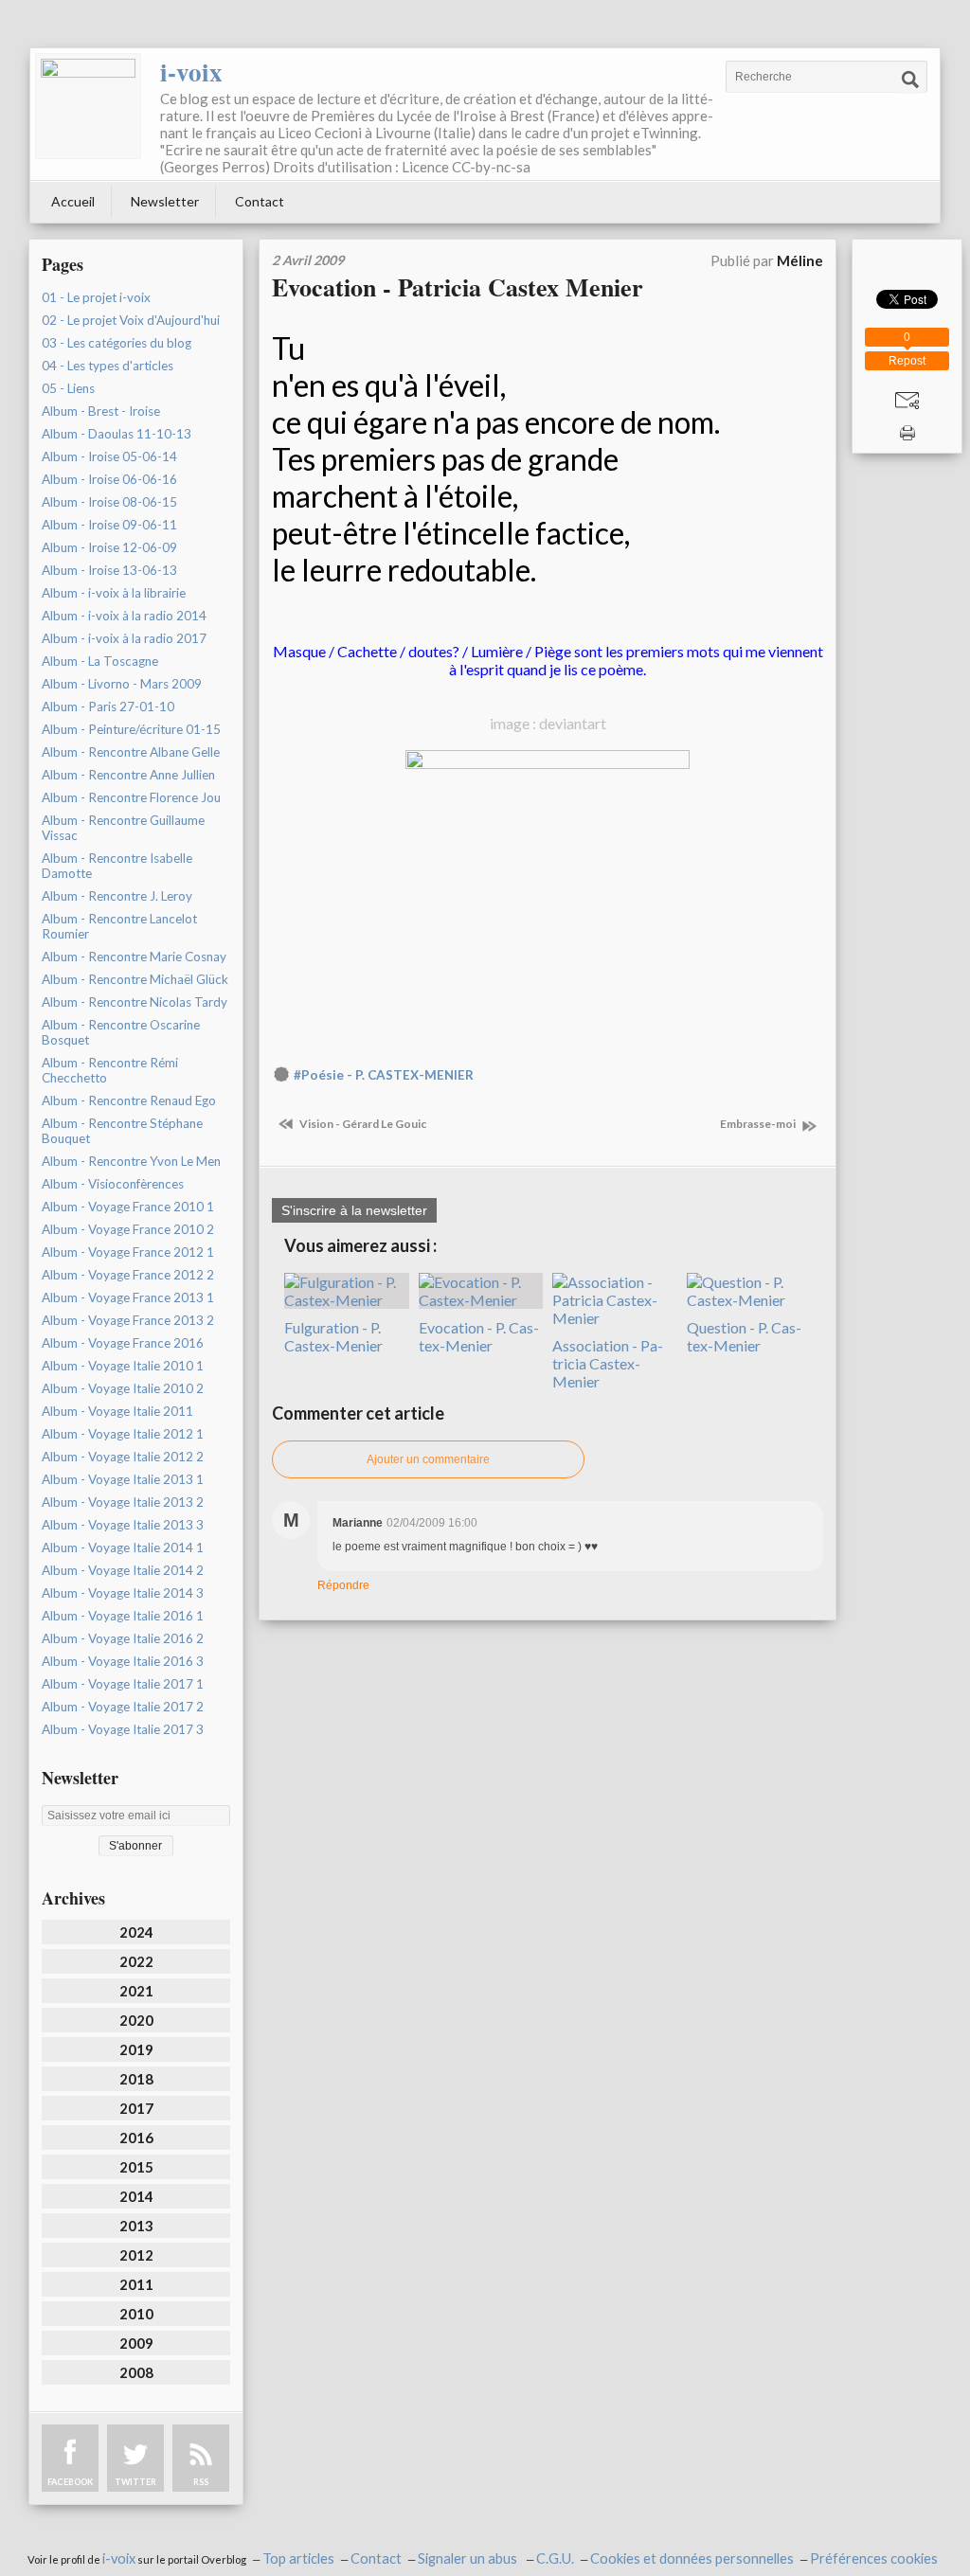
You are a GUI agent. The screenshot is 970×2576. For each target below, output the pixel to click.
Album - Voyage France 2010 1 (128, 1207)
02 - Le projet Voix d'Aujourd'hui (131, 320)
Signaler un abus (469, 2558)
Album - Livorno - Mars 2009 (122, 684)
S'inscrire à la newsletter (354, 1210)
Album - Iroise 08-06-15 (109, 502)
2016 (136, 2138)
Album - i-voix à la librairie (114, 593)
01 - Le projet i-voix (96, 297)
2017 (136, 2108)
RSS (201, 2482)
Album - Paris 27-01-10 (108, 707)
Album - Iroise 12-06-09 (109, 547)
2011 (136, 2284)
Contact (260, 201)
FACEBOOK (70, 2482)
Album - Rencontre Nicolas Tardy (135, 1002)
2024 (136, 1932)
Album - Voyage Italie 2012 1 (123, 1434)
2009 (136, 2343)
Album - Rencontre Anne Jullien (128, 775)
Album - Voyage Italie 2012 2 (123, 1457)
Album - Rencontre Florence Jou (131, 797)
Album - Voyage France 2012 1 (128, 1252)
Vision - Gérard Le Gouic (362, 1124)
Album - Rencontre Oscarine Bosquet (121, 1032)
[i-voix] (88, 106)
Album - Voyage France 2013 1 (128, 1297)
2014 (136, 2196)
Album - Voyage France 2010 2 (128, 1229)
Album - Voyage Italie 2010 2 (123, 1388)
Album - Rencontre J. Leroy (117, 896)
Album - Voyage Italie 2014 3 (123, 1593)
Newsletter (165, 201)
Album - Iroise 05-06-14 (109, 456)
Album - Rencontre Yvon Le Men (131, 1161)
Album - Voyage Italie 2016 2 (123, 1638)
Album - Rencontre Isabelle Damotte (117, 866)
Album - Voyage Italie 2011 (117, 1411)
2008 (136, 2372)
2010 (136, 2314)
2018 (136, 2079)
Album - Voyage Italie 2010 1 (123, 1366)
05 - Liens (68, 388)
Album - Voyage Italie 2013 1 (123, 1479)
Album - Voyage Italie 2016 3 (123, 1661)
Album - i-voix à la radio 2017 (124, 638)
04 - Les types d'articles (108, 366)
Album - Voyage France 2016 (123, 1343)
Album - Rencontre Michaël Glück (135, 979)
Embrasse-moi (759, 1124)
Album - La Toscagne (100, 661)
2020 (136, 2020)
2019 (136, 2049)
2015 (136, 2167)
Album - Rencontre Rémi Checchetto (110, 1070)
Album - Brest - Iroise (101, 411)
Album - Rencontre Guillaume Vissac (123, 828)
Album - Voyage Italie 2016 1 (123, 1616)
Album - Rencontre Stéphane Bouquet (122, 1131)
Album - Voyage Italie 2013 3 (123, 1525)
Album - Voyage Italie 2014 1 (123, 1547)
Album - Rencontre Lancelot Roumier (119, 926)
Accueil (73, 201)
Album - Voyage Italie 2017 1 (123, 1684)
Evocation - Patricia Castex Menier (458, 287)
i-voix (191, 72)
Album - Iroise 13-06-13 (109, 570)
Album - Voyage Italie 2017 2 (123, 1707)
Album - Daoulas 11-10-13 (117, 434)
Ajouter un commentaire (428, 1459)
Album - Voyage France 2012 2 (128, 1275)
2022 (136, 1961)
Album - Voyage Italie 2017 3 (123, 1729)
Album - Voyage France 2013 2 (128, 1320)
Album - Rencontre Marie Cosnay (134, 957)
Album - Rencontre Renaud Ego (129, 1100)
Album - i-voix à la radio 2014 (124, 616)
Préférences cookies (874, 2558)
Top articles (298, 2558)
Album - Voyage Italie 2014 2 (123, 1570)
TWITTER (135, 2482)
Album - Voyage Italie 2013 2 (123, 1502)
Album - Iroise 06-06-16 (109, 479)
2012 (136, 2255)
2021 (136, 1991)
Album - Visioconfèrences (113, 1184)
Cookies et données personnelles (692, 2558)
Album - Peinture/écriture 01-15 (131, 729)
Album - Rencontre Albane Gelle (131, 752)
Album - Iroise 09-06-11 (109, 525)
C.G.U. (555, 2558)
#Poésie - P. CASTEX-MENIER (384, 1075)
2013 (136, 2226)
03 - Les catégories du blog (117, 343)
